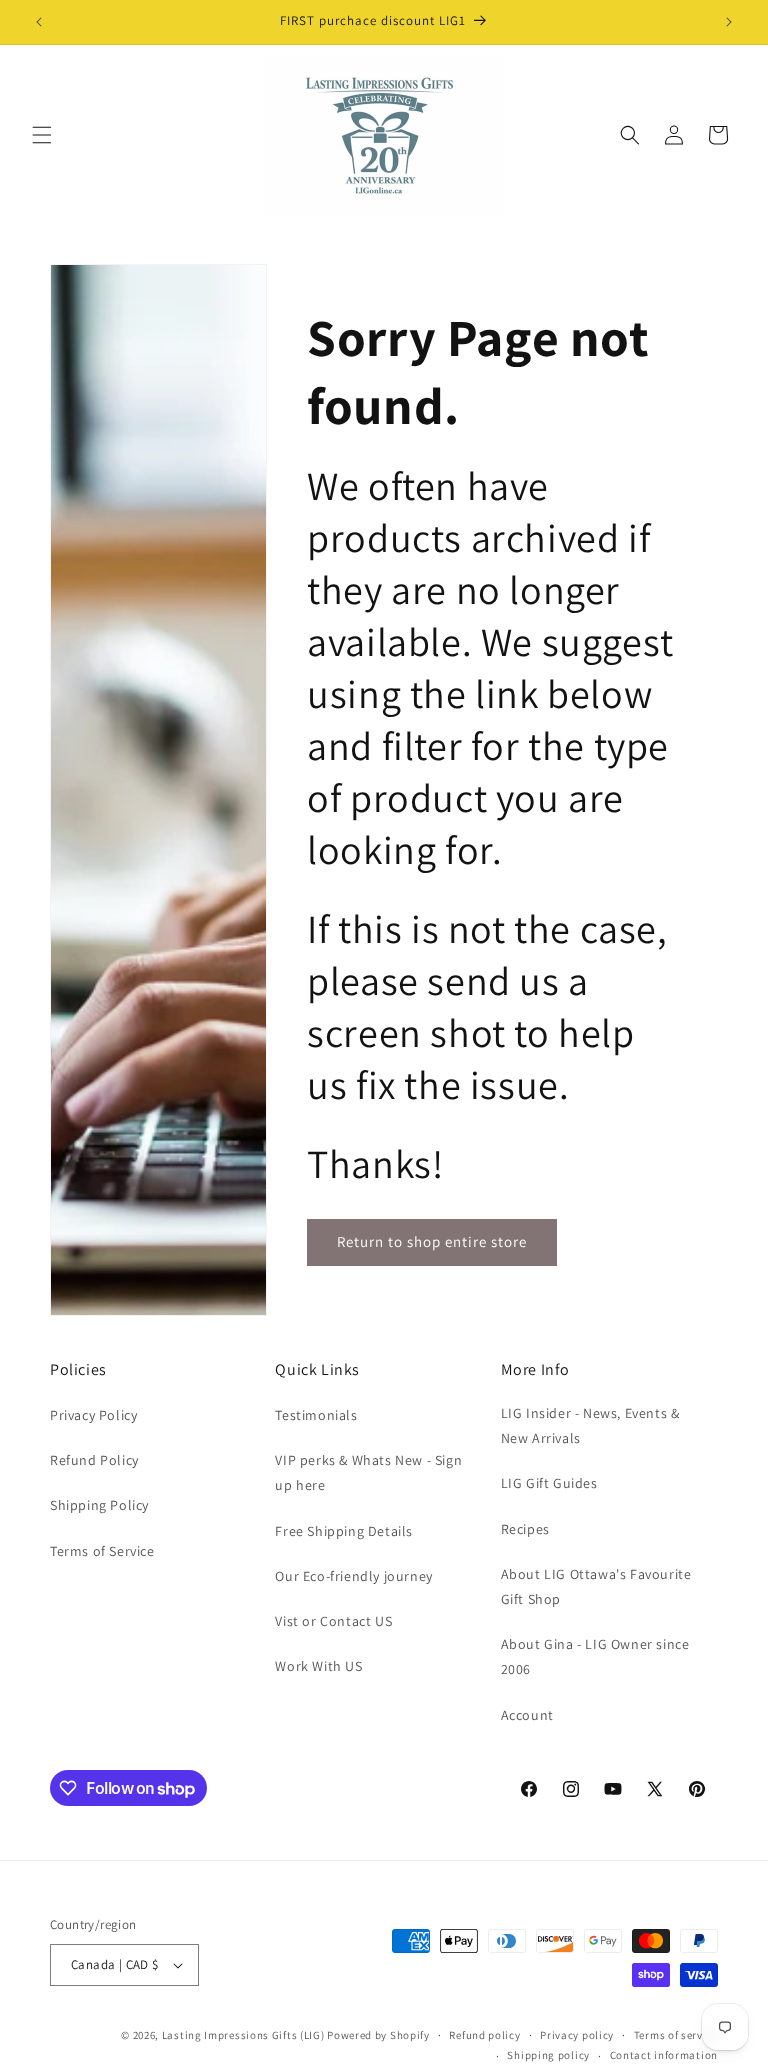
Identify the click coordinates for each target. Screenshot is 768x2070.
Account (527, 1715)
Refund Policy (94, 1460)
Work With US (318, 1666)
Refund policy (484, 2035)
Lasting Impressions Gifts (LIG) (243, 2035)
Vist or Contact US (333, 1621)
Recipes (525, 1529)
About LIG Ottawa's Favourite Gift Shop (596, 1586)
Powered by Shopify (378, 2035)
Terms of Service (102, 1551)
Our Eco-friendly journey (353, 1576)
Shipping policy (548, 2055)
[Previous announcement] (39, 22)
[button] (42, 135)
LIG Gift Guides (549, 1483)
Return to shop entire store (432, 1241)
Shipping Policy (99, 1505)
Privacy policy (577, 2035)
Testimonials (316, 1415)
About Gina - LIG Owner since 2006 (595, 1656)
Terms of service (676, 2035)
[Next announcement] (729, 22)
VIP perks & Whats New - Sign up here (368, 1472)
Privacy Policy (93, 1415)
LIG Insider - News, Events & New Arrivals (590, 1425)
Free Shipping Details (344, 1531)
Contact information (664, 2055)
